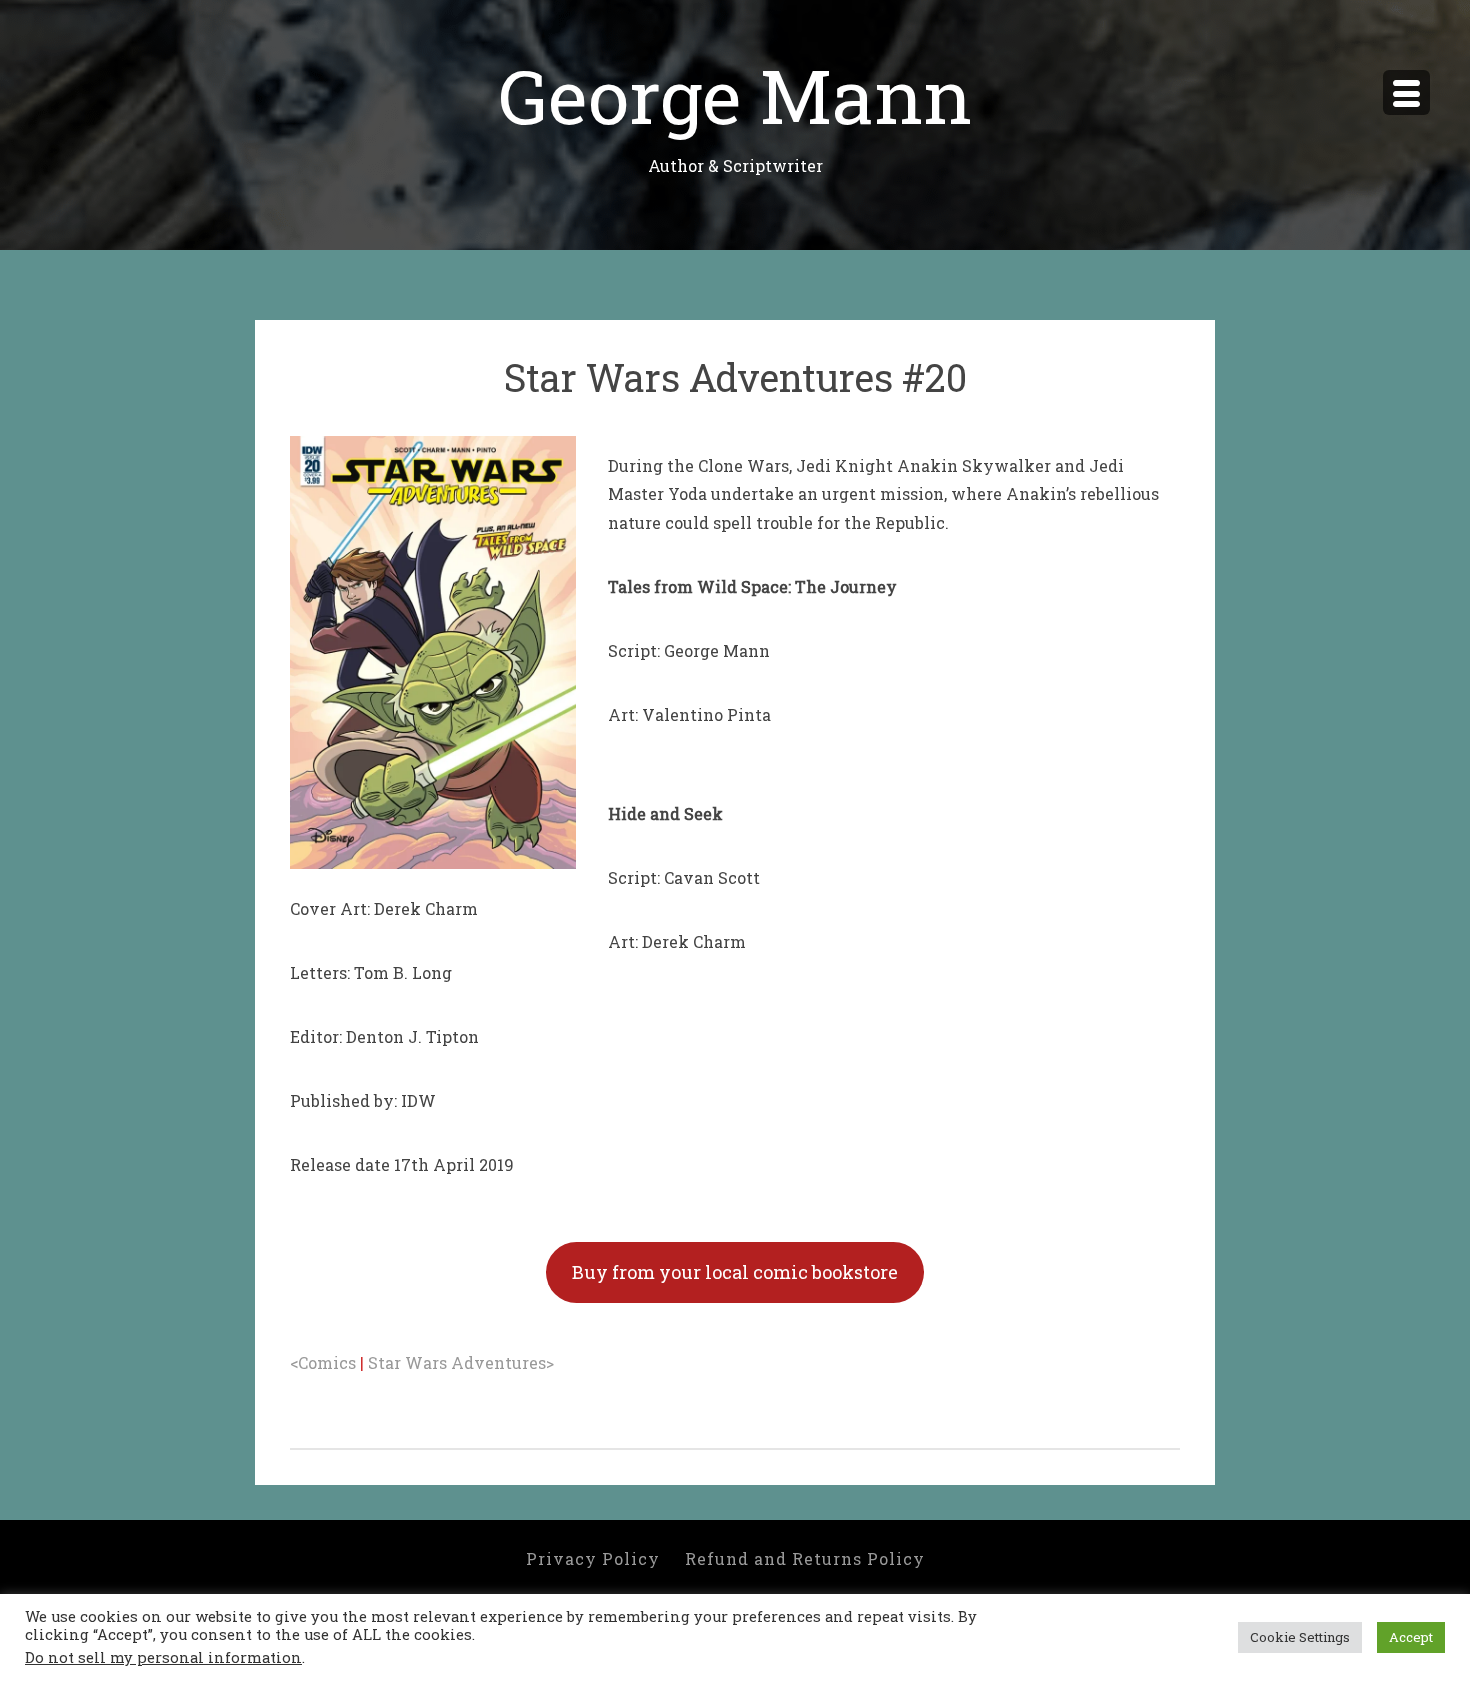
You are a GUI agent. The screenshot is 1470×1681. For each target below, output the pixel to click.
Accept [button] (1411, 1637)
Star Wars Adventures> (461, 1362)
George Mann (735, 94)
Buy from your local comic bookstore (735, 1272)
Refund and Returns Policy (805, 1558)
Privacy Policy (593, 1558)
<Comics (323, 1362)
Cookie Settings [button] (1300, 1637)
